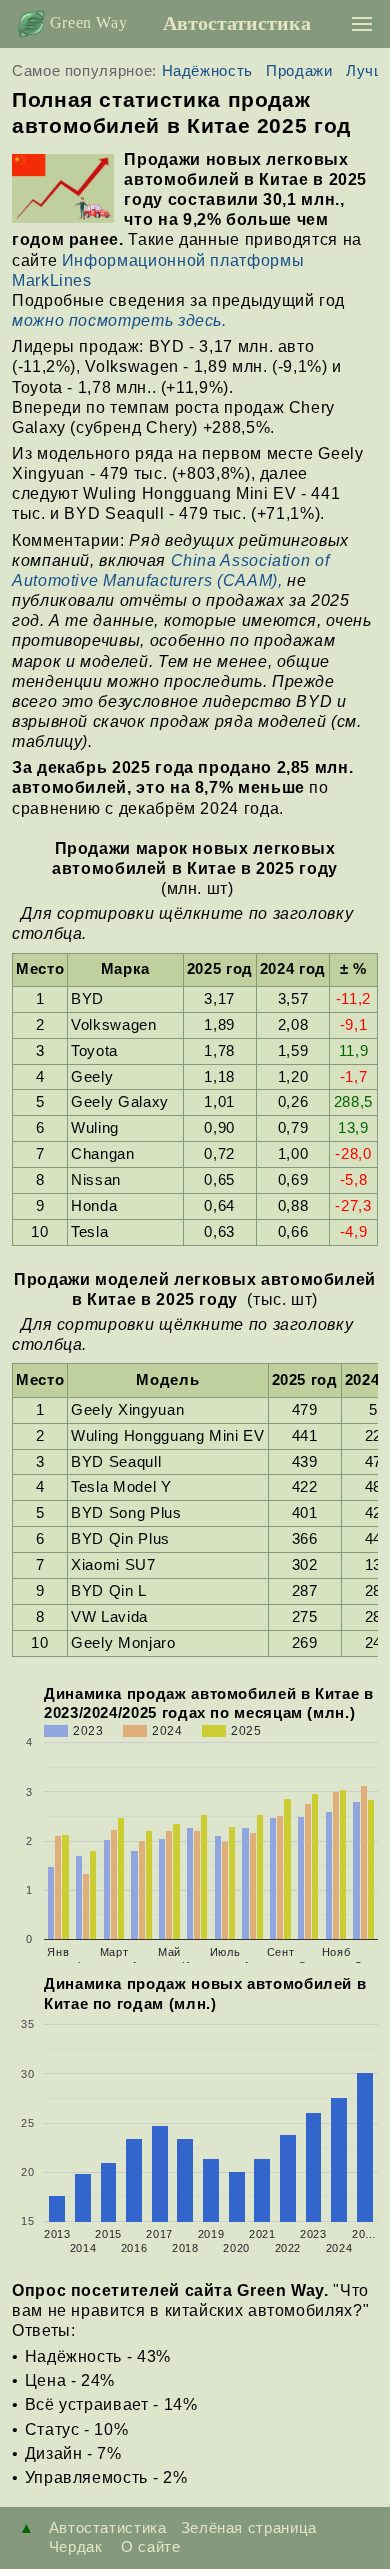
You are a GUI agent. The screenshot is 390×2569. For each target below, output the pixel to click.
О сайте (148, 2546)
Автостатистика (237, 23)
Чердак (76, 2546)
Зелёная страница (249, 2527)
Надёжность (207, 70)
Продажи (299, 70)
